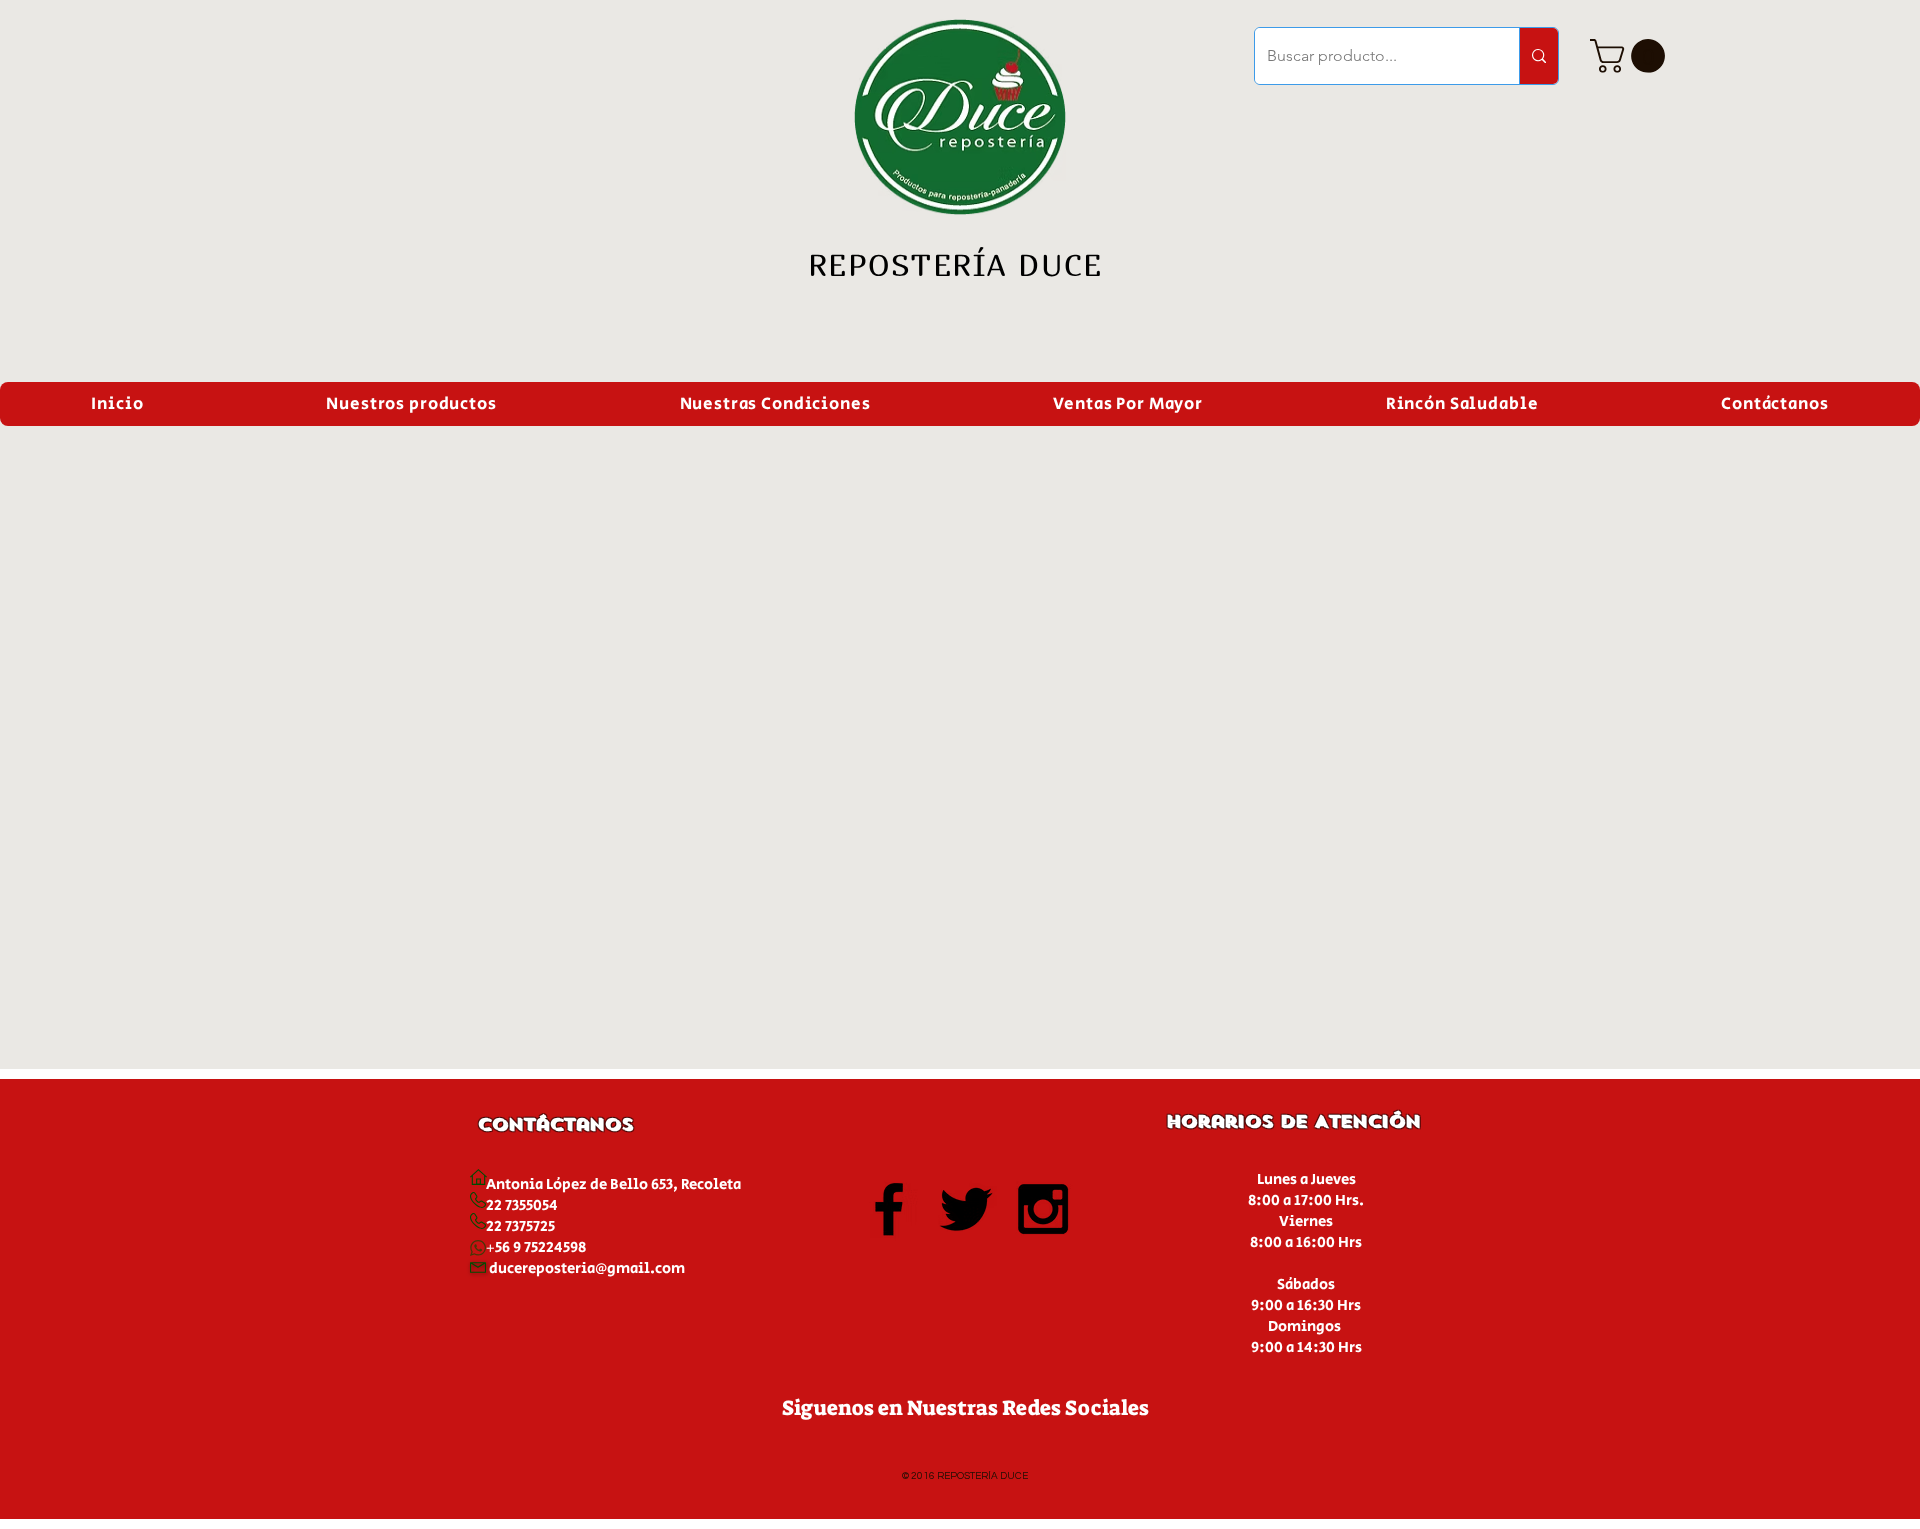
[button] (1631, 56)
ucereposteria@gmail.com (591, 1268)
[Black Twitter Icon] (966, 1209)
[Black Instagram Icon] (1043, 1209)
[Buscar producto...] (1538, 56)
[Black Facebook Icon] (889, 1209)
